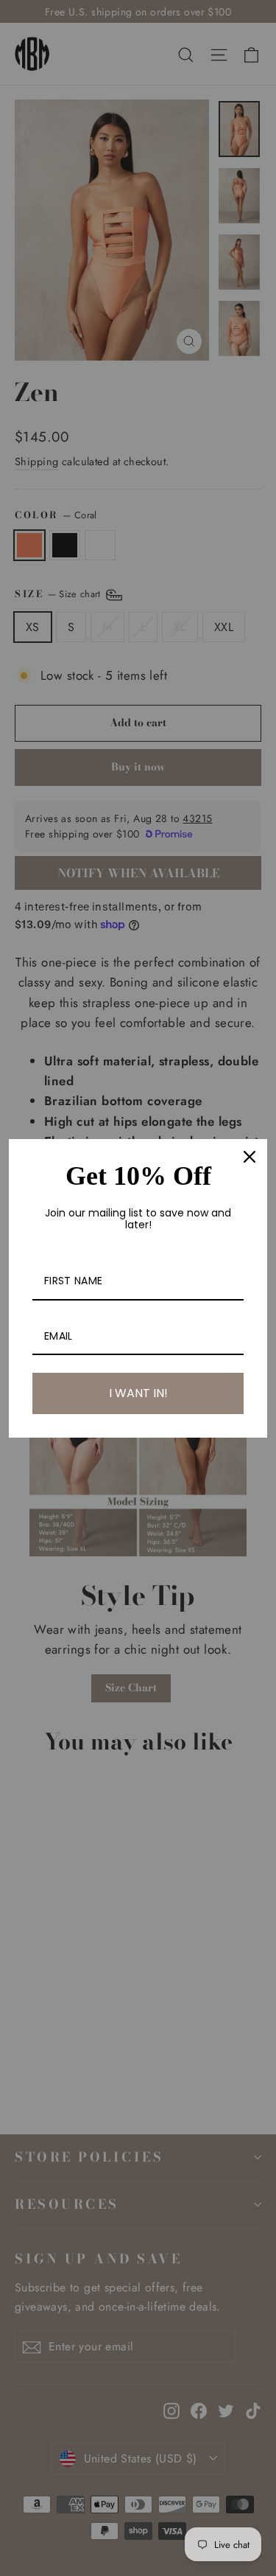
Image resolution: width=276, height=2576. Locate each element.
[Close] (250, 1157)
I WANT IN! (138, 1393)
